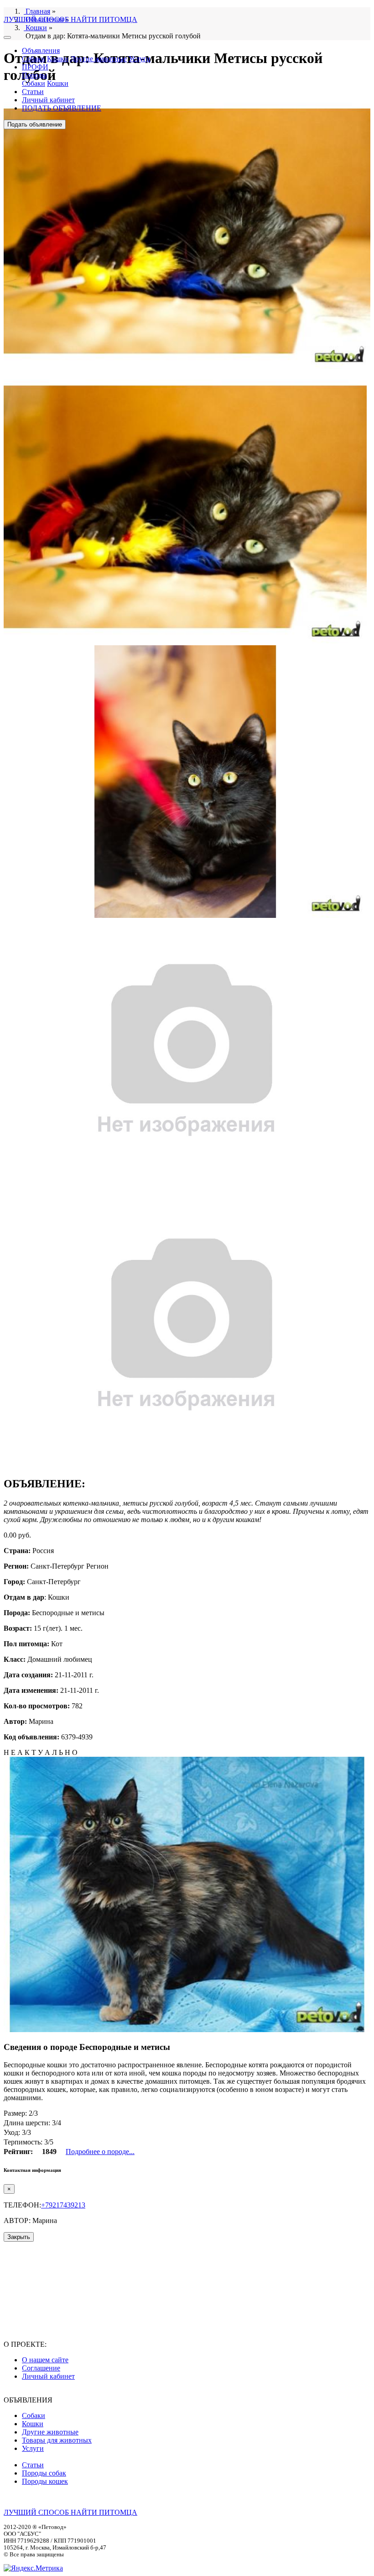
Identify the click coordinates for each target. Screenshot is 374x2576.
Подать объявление (35, 124)
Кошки (58, 59)
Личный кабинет (48, 100)
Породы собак (44, 2473)
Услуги (140, 59)
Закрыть (19, 2237)
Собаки (34, 59)
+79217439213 (63, 2205)
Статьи (33, 92)
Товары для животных (57, 2440)
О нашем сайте (45, 2360)
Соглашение (41, 2368)
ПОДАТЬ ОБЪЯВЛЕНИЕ (62, 108)
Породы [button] (34, 75)
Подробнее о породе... (100, 2152)
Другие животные (99, 59)
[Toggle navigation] (7, 37)
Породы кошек (45, 2481)
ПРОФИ (35, 67)
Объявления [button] (41, 50)
